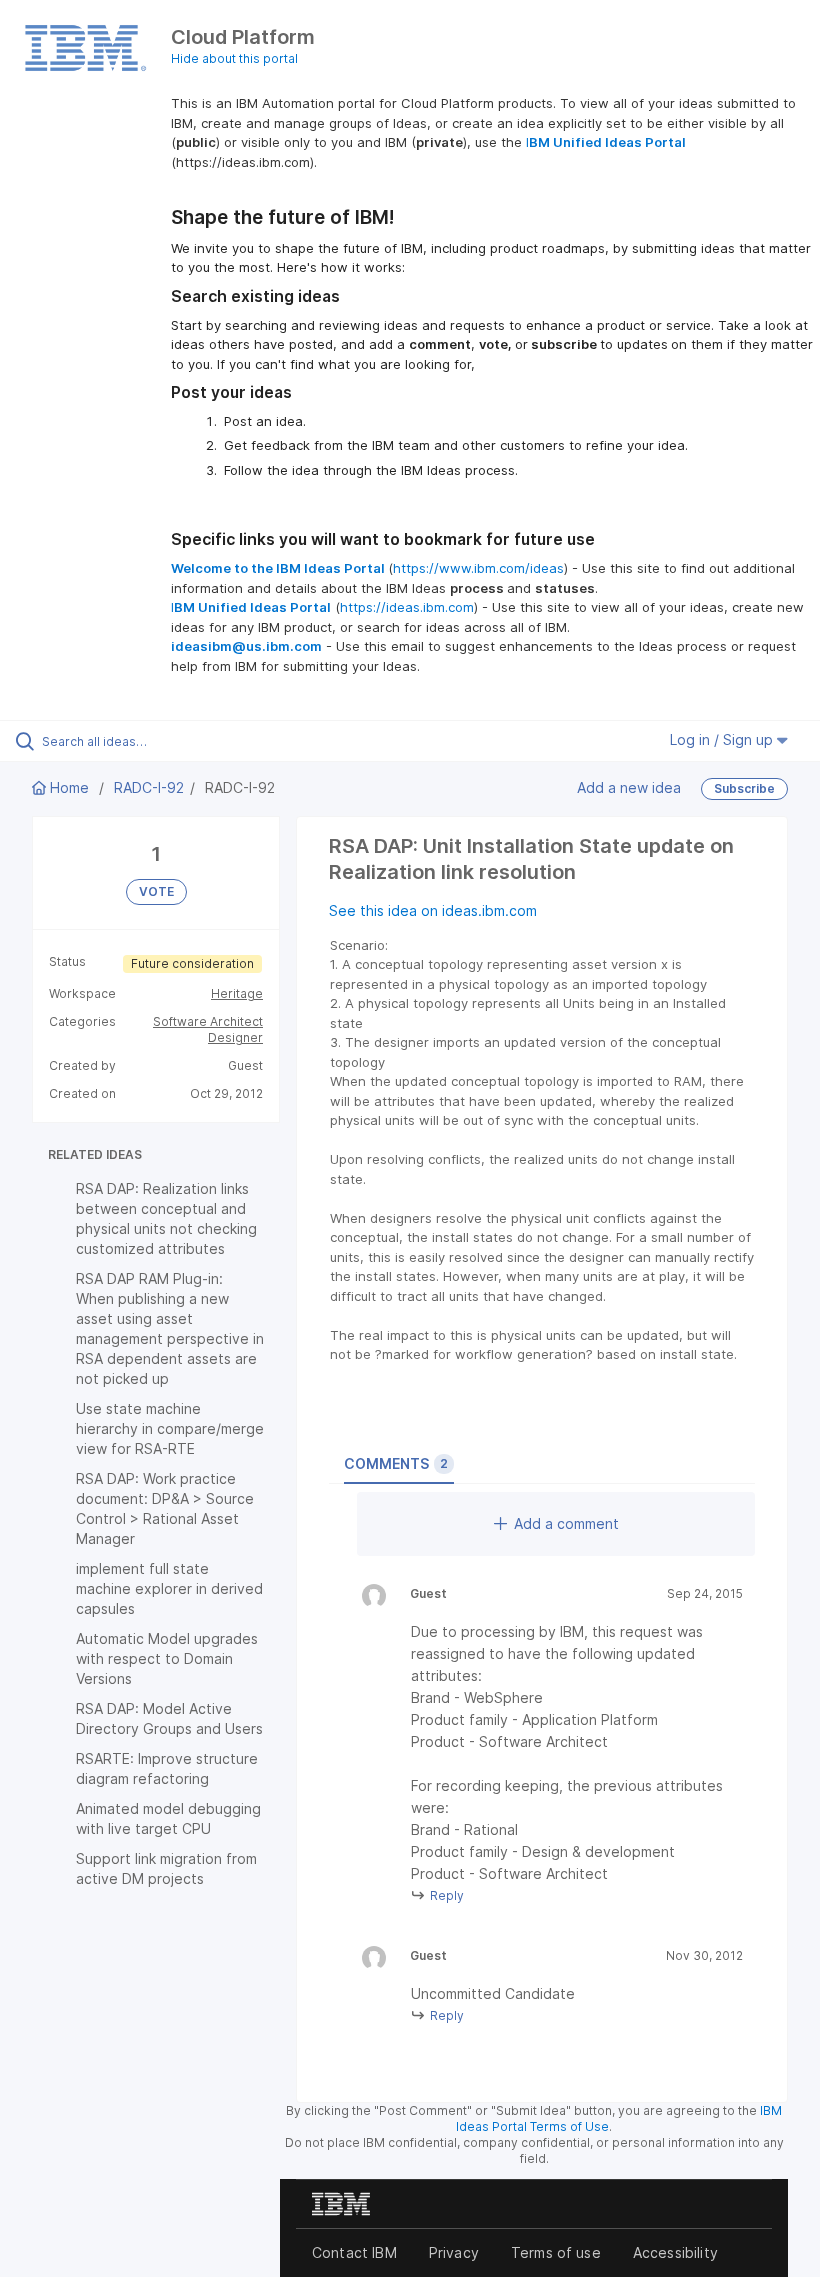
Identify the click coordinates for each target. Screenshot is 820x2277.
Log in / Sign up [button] (723, 739)
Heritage (237, 993)
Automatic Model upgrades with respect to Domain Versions (167, 1658)
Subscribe (744, 788)
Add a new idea (629, 787)
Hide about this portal (234, 58)
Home (69, 787)
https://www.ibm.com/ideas (478, 568)
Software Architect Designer (208, 1029)
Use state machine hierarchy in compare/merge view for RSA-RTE (170, 1428)
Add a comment (566, 1523)
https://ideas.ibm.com (407, 607)
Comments (396, 1463)
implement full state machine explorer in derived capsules (169, 1588)
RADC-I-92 (149, 787)
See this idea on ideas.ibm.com (433, 910)
